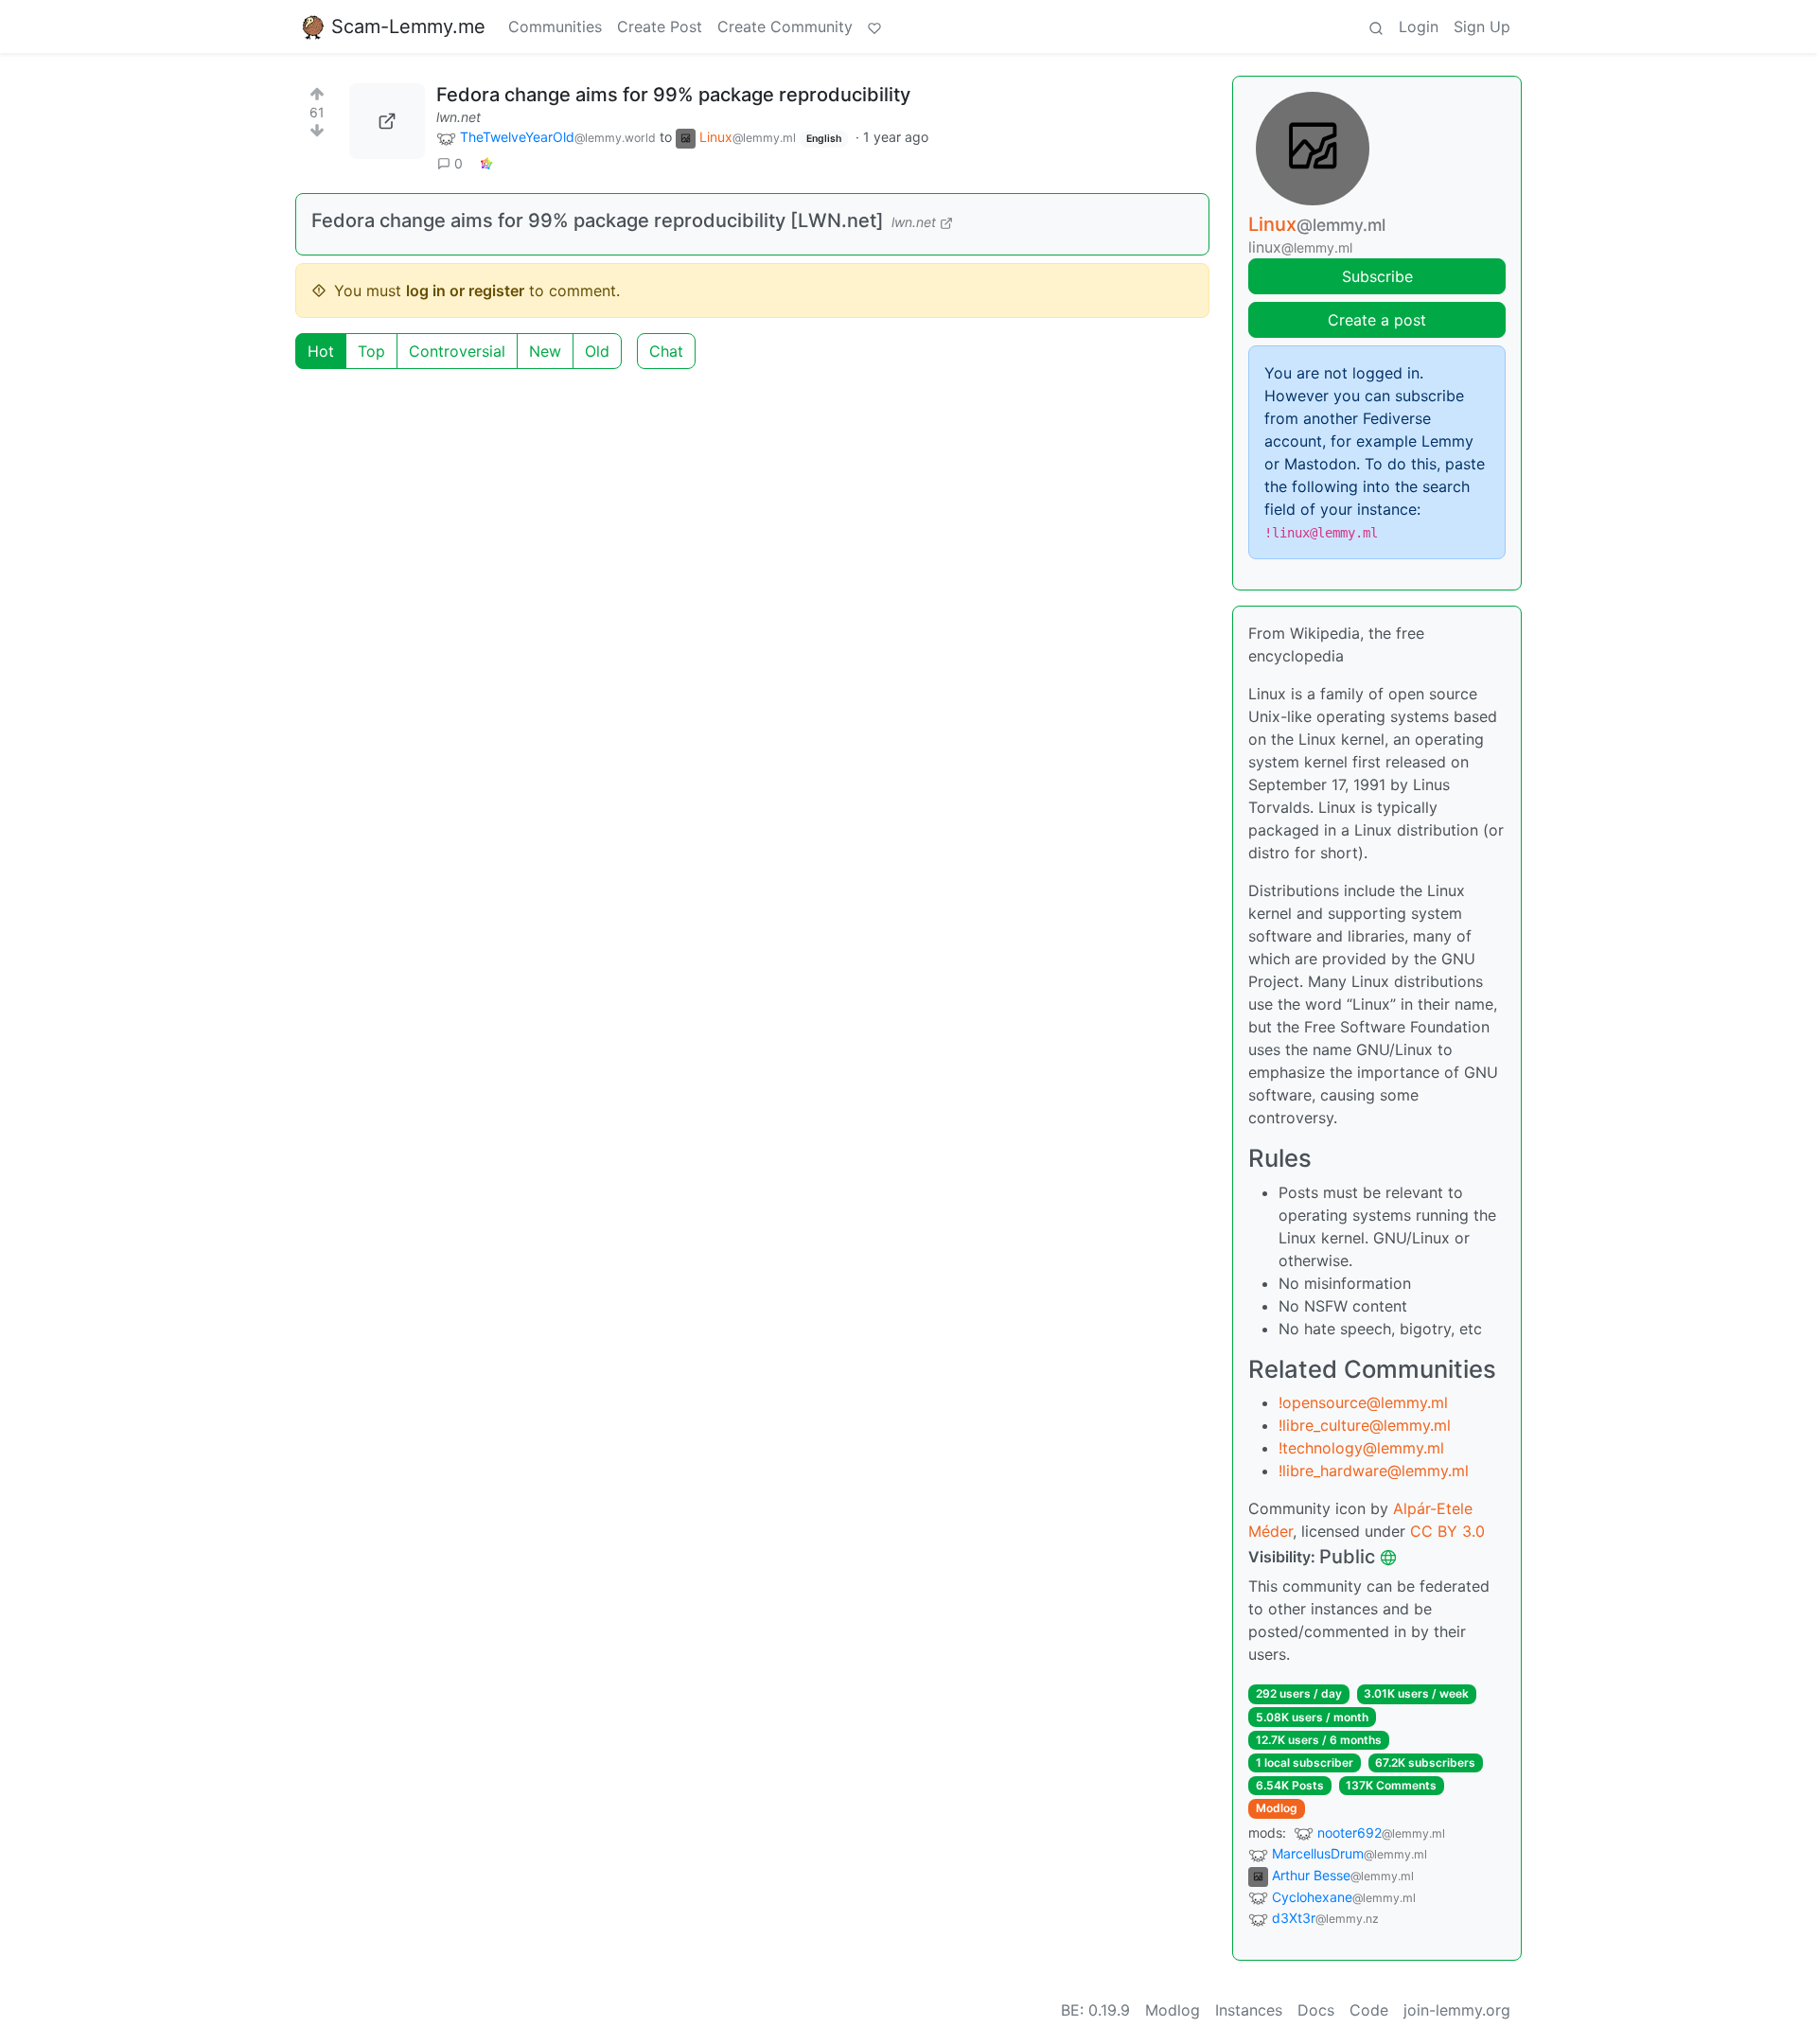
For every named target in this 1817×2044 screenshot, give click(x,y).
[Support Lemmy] (874, 26)
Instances (1249, 2010)
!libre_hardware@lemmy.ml (1374, 1471)
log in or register (465, 291)
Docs (1316, 2010)
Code (1369, 2010)
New (545, 351)
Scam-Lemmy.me (408, 26)
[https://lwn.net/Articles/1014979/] (387, 121)
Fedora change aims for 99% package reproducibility (673, 95)
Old (597, 351)
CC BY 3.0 (1447, 1531)
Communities (555, 26)
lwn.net (459, 117)
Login (1419, 26)
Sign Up (1482, 26)
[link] (486, 163)
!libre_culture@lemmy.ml (1365, 1425)
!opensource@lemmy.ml (1363, 1402)
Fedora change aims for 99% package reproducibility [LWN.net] (598, 220)
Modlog (1277, 1808)
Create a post (1377, 320)
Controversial (457, 351)
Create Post (660, 26)
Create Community (785, 26)
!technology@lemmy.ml (1361, 1448)
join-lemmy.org (1457, 2010)
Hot (321, 351)
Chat (666, 351)
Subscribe (1377, 276)
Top (371, 351)
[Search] (1376, 26)
